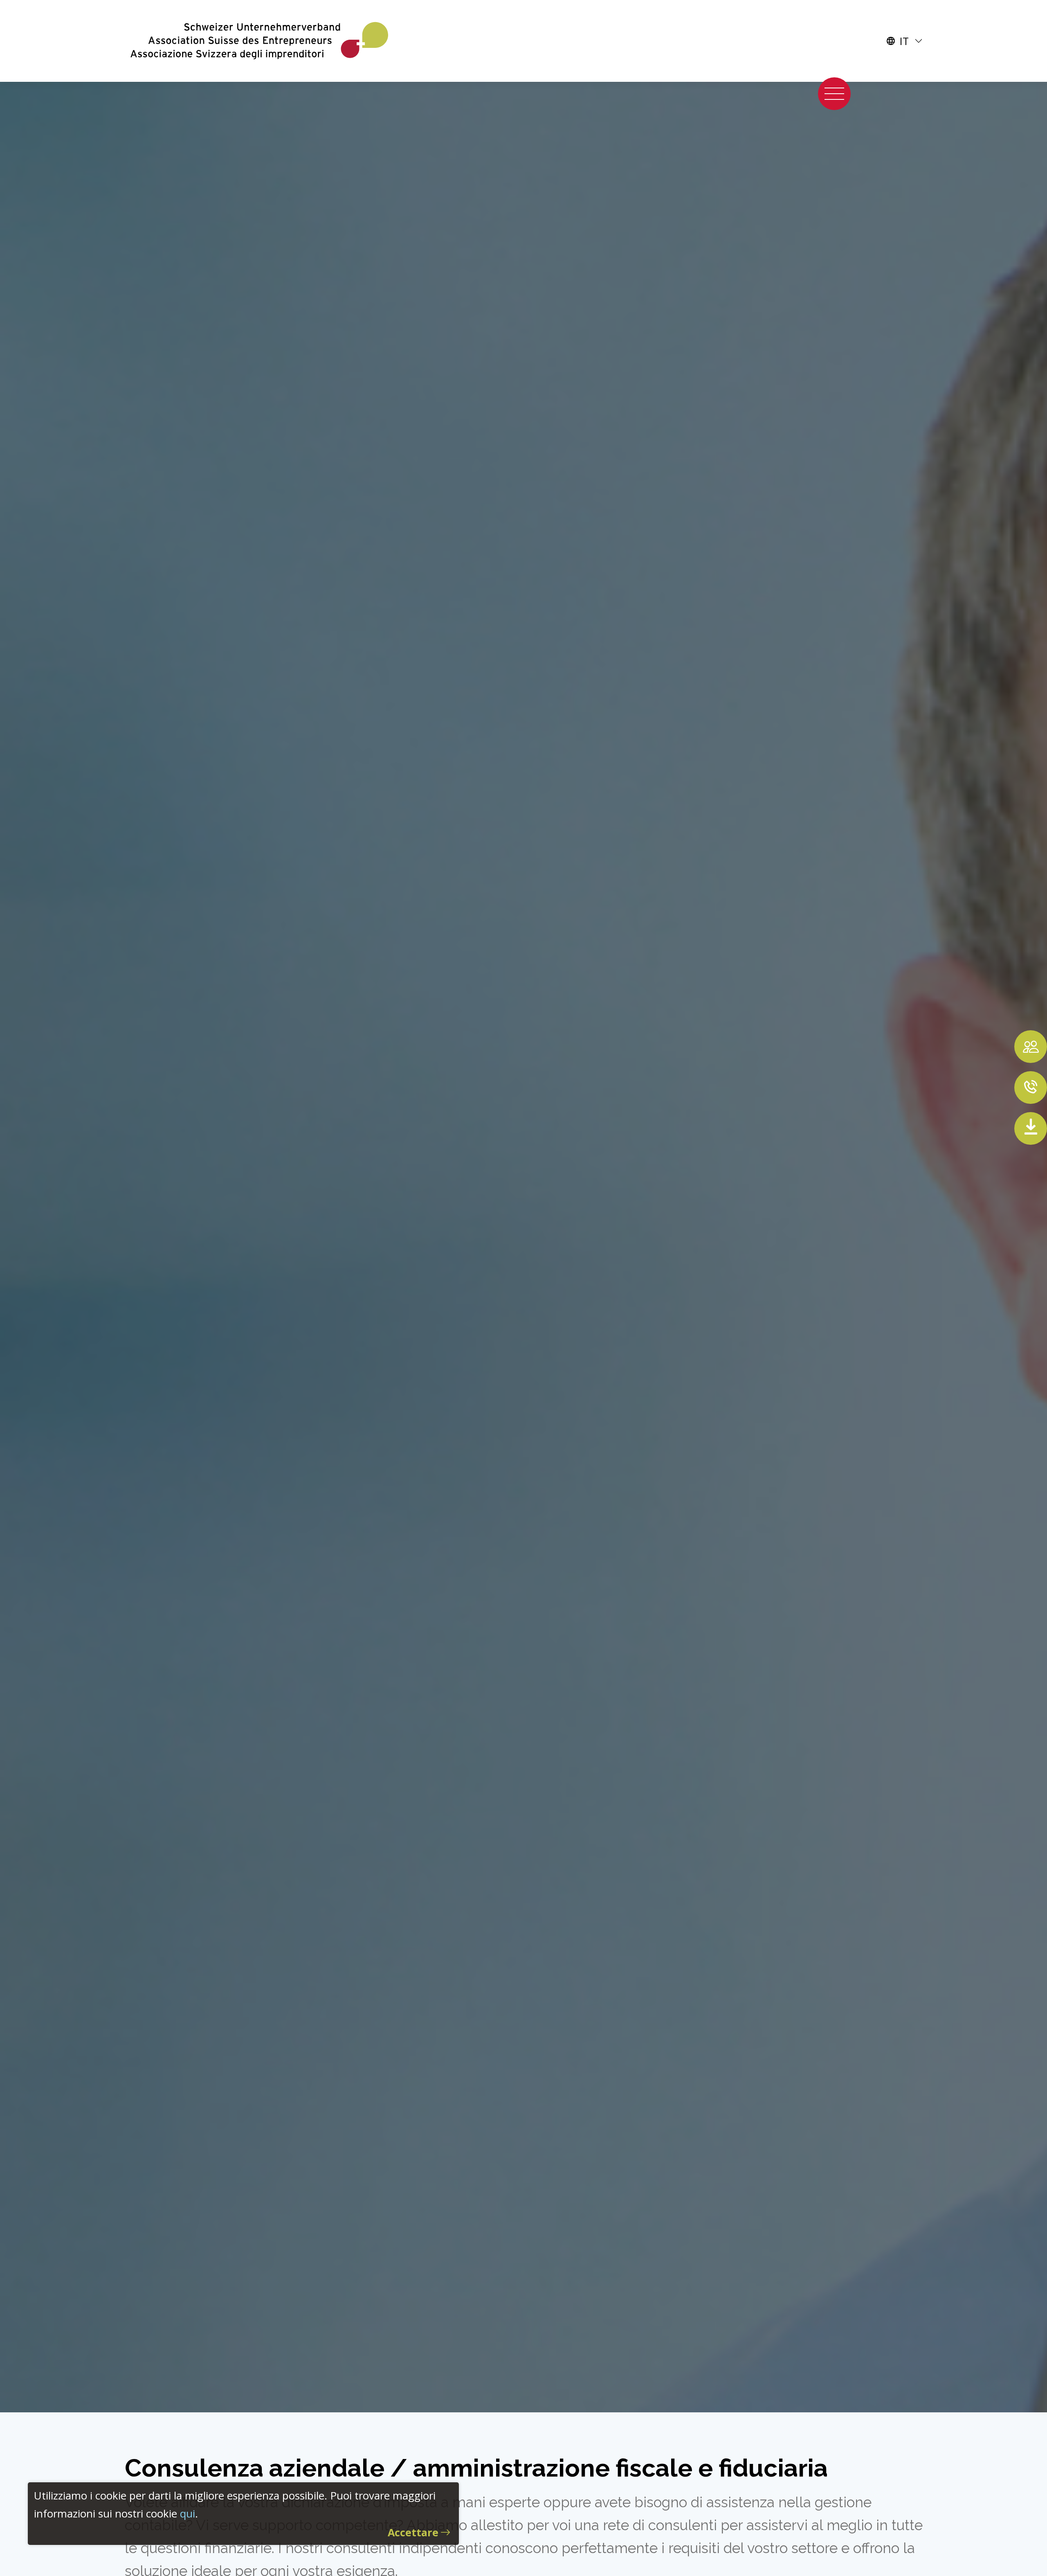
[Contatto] (1031, 1088)
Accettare (413, 2532)
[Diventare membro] (1031, 1047)
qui (188, 2513)
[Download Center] (1031, 1128)
